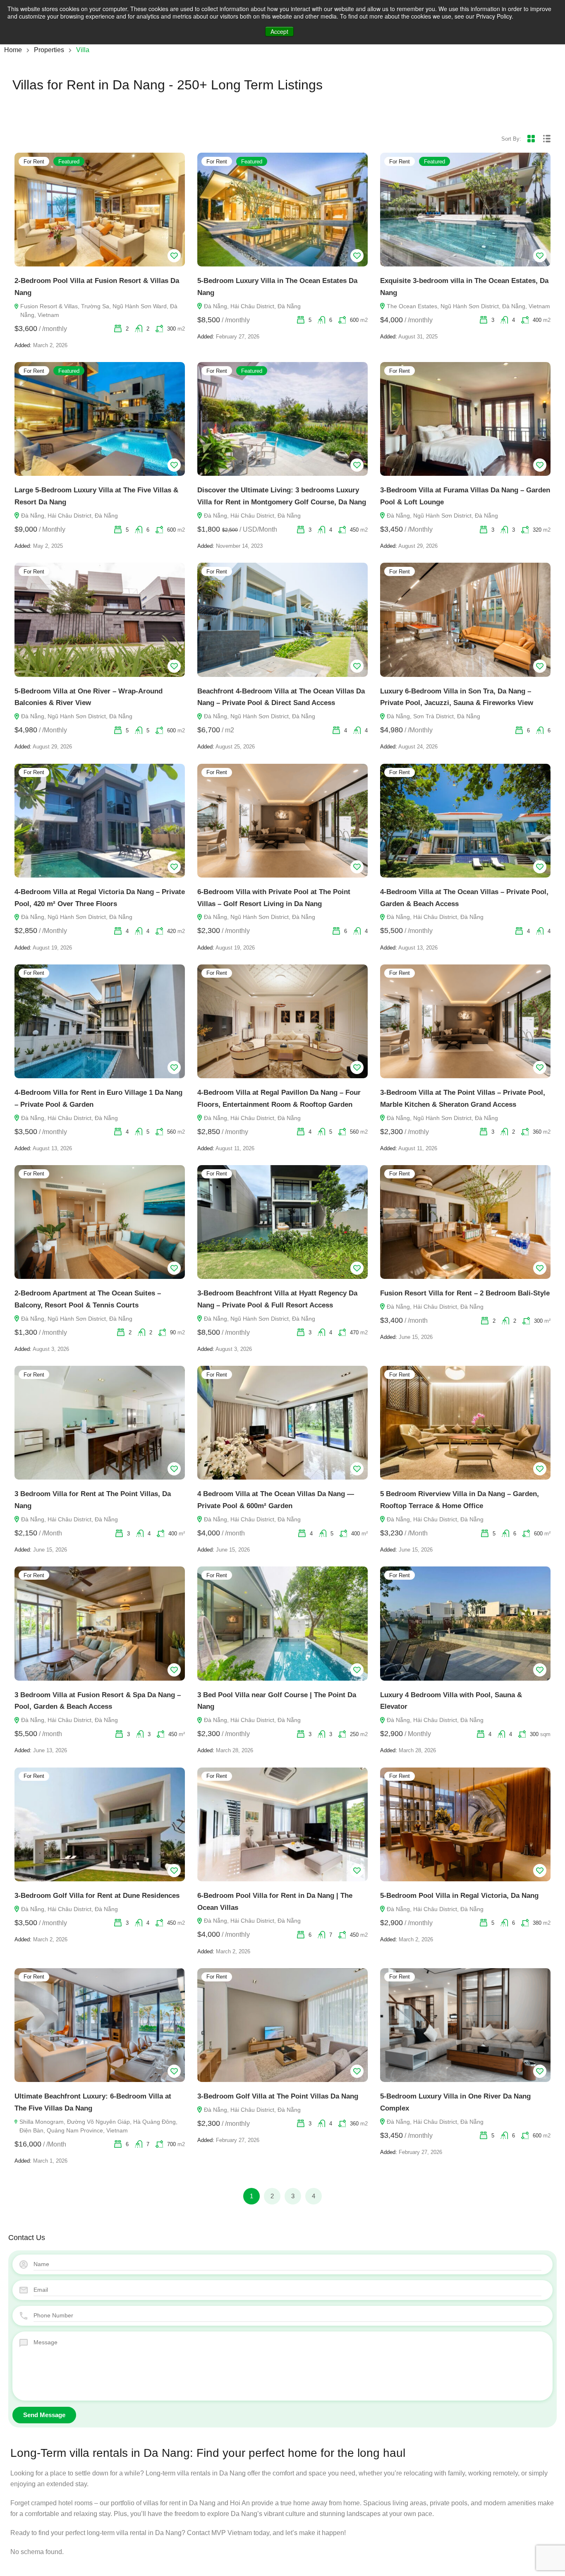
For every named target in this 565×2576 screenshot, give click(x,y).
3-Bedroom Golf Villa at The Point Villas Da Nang (278, 2096)
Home (13, 50)
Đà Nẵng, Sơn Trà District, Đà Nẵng (433, 716)
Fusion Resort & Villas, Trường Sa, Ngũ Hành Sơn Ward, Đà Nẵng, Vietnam (99, 311)
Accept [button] (279, 31)
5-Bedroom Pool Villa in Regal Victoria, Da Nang (459, 1896)
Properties (49, 50)
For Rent (34, 162)
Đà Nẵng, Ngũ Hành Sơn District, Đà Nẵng (442, 516)
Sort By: (511, 139)
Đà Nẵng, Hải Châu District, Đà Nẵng (252, 306)
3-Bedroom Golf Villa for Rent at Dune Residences (97, 1896)
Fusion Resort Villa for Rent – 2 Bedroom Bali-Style (465, 1293)
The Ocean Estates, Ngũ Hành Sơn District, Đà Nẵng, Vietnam (468, 306)
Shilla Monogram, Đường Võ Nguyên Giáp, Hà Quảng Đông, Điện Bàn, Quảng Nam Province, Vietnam (98, 2126)
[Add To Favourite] (174, 256)
